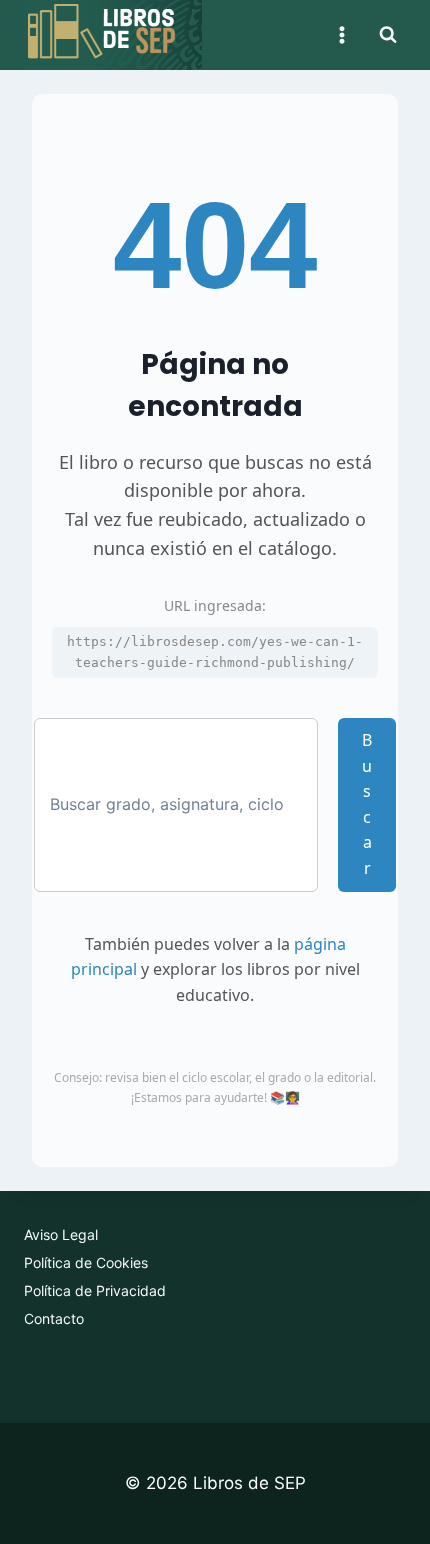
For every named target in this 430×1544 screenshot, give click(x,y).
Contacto (54, 1318)
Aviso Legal (61, 1234)
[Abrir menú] (341, 34)
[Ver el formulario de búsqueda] (388, 35)
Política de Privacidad (95, 1290)
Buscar (367, 804)
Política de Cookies (86, 1262)
